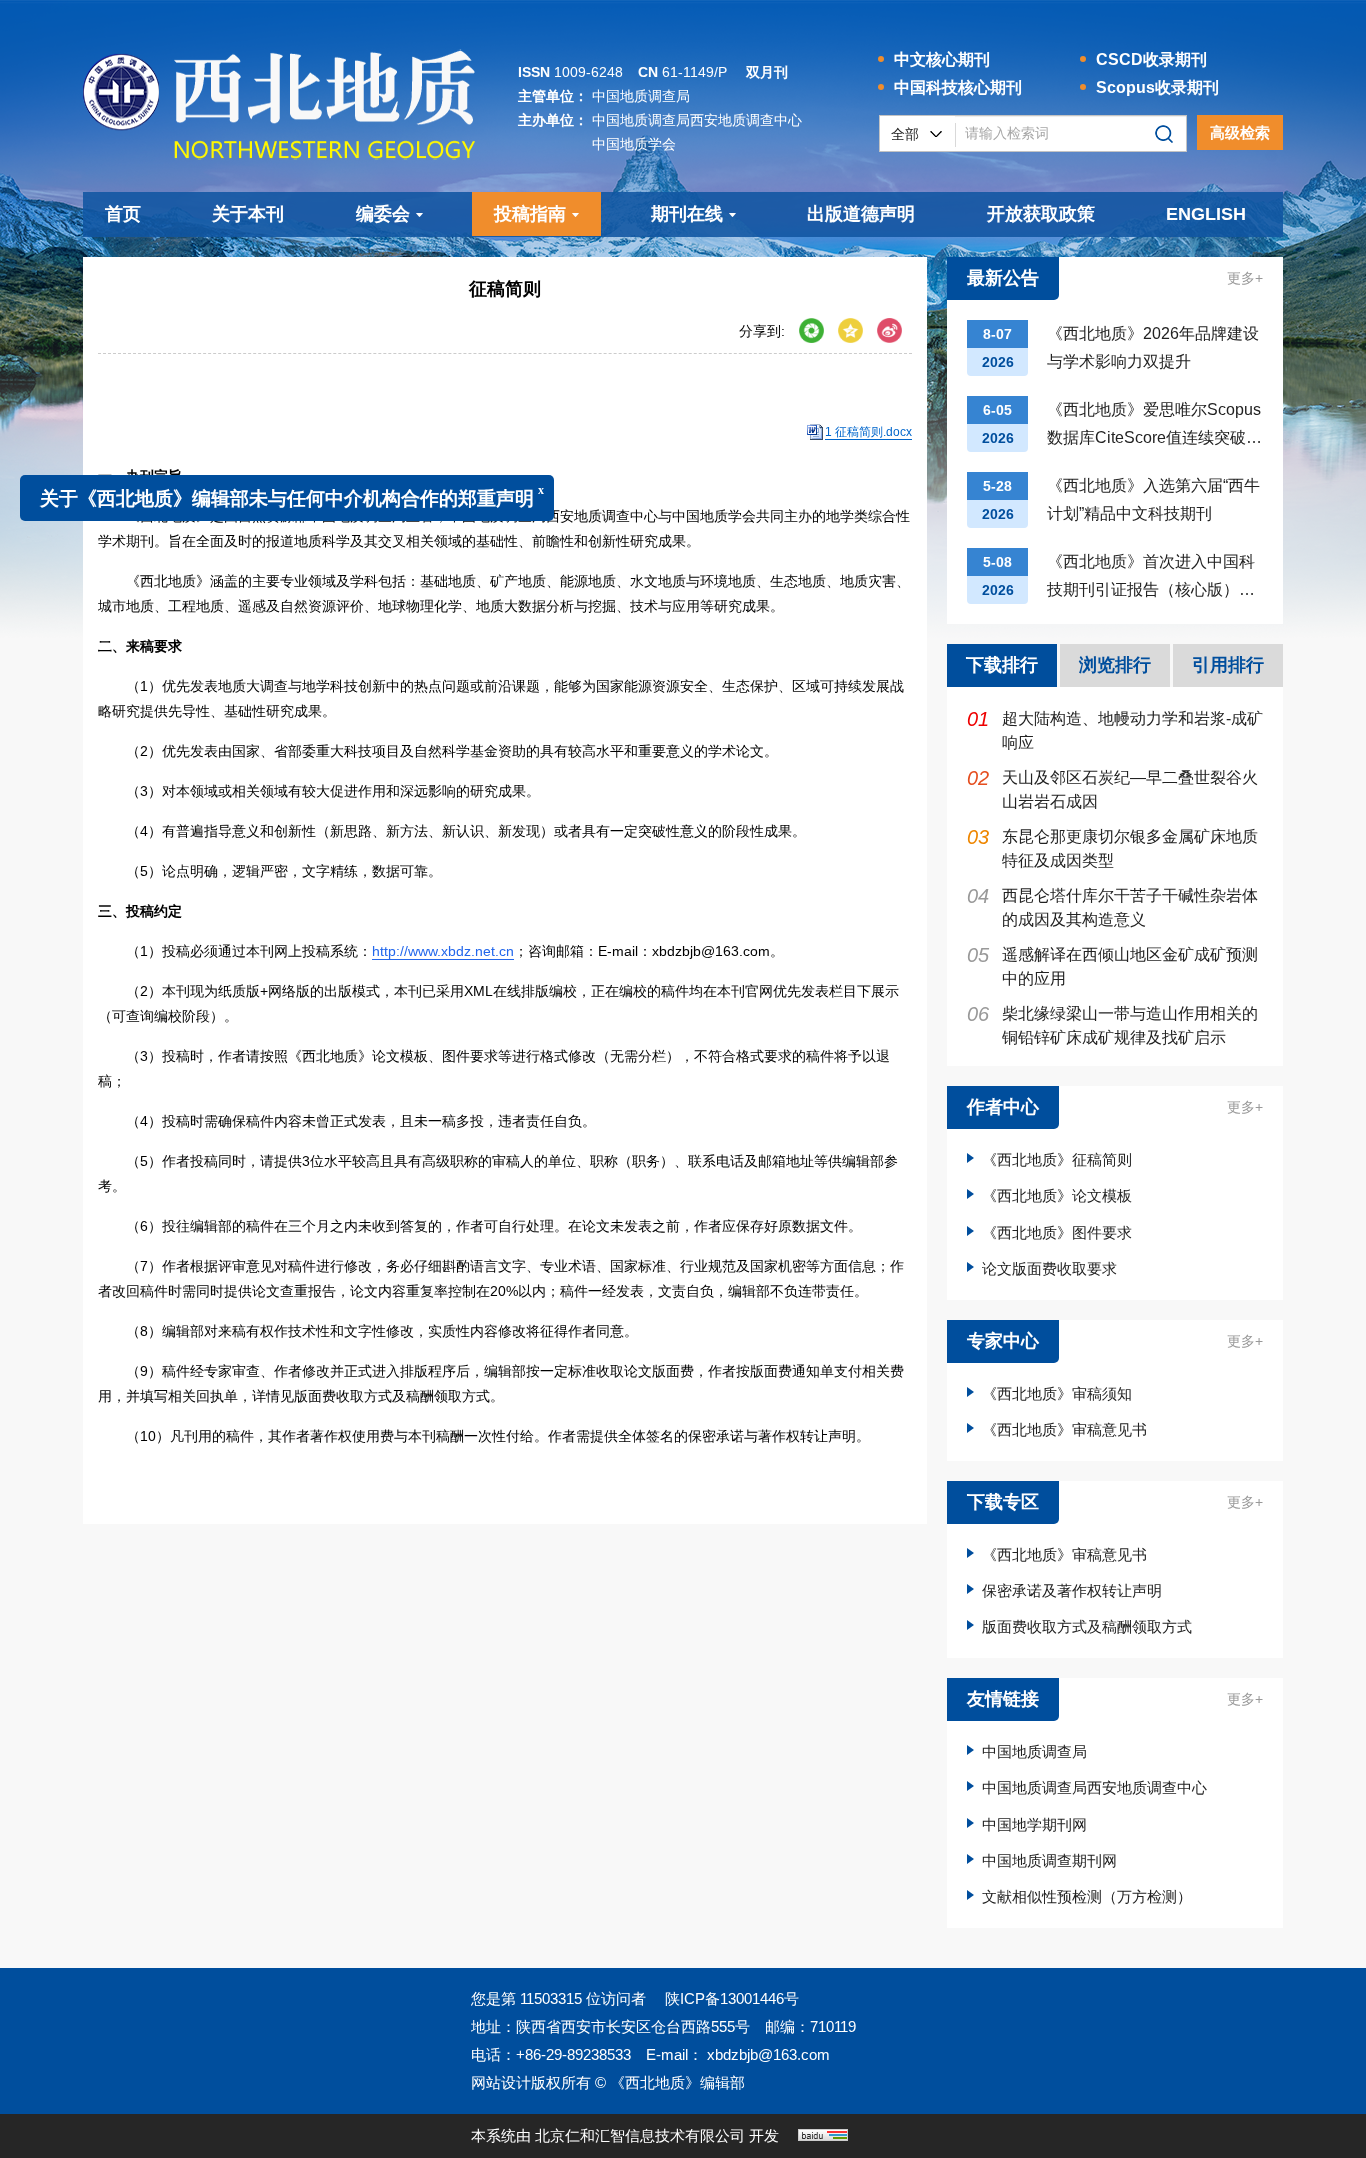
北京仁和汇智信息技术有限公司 (640, 2135)
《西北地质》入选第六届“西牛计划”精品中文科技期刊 (1153, 499)
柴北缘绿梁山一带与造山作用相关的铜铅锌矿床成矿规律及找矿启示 (1112, 1024)
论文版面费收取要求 (1049, 1268)
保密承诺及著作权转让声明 (1072, 1590)
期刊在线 (687, 214)
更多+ (1245, 278)
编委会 (383, 214)
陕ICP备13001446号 (732, 1998)
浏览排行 (1115, 665)
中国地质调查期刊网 (1049, 1860)
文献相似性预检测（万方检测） (1087, 1896)
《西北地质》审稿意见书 (1064, 1429)
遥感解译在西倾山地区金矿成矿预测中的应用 (1112, 965)
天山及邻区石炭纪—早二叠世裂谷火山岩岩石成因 (1112, 788)
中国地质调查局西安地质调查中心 (1094, 1787)
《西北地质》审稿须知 (1057, 1393)
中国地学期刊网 (1034, 1824)
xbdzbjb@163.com (766, 2054)
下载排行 (1002, 665)
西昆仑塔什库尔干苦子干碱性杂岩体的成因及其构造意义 (1112, 906)
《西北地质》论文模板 (1057, 1195)
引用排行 (1228, 665)
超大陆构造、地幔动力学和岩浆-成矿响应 (1115, 729)
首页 (123, 214)
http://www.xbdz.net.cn (443, 951)
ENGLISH (1206, 214)
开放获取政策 (1041, 214)
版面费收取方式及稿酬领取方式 (1087, 1626)
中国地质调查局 (1034, 1751)
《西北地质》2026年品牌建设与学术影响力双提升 (1153, 347)
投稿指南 (530, 214)
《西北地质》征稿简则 (1057, 1159)
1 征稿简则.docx (868, 432)
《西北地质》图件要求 (1057, 1232)
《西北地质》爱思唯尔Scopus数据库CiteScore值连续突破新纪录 (1154, 426)
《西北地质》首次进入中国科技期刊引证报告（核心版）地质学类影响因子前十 (1151, 578)
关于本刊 (248, 214)
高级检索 (1240, 132)
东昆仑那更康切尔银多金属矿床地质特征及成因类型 (1112, 847)
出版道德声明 (861, 214)
